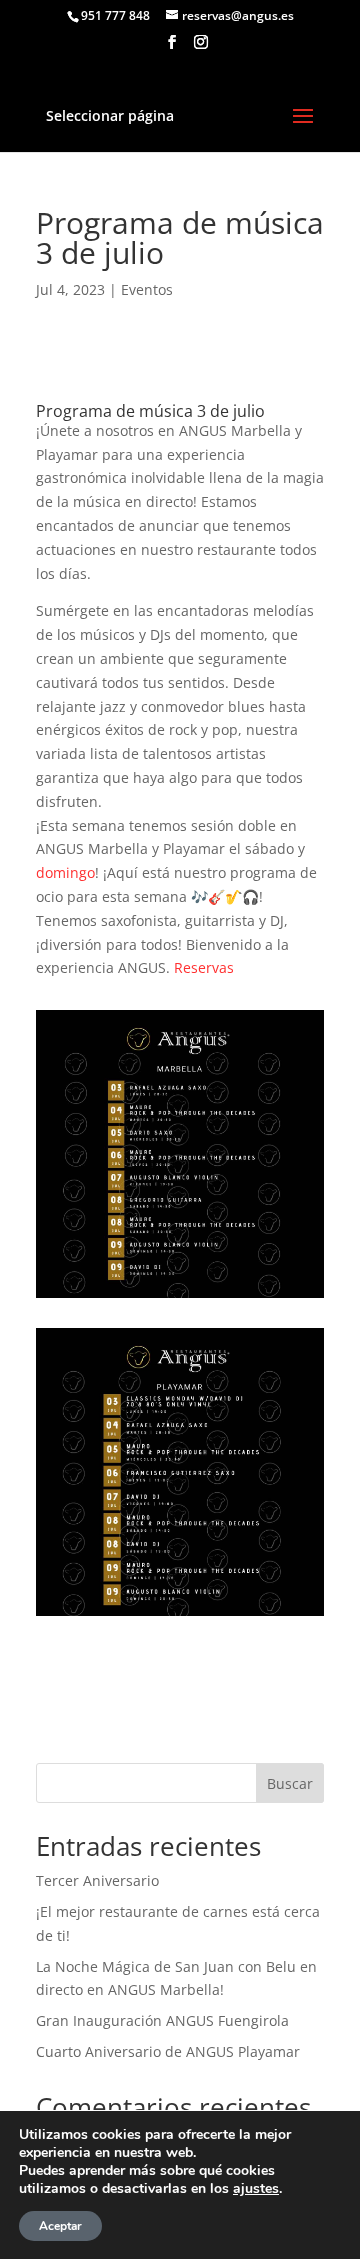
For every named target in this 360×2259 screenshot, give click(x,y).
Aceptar (60, 2226)
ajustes (256, 2189)
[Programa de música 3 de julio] (180, 1297)
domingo (65, 872)
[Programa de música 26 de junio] (180, 1615)
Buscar (290, 1783)
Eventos (147, 289)
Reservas (204, 967)
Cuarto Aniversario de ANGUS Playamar (168, 2051)
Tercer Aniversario (97, 1880)
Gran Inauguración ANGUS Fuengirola (162, 2020)
